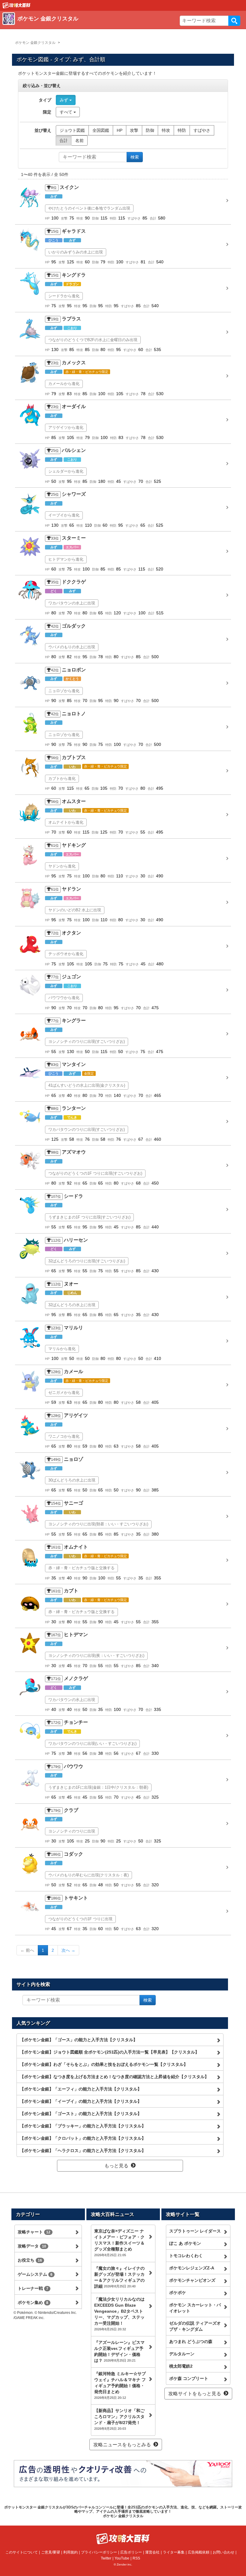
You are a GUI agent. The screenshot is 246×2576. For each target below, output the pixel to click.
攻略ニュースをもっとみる (122, 2445)
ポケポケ (178, 2293)
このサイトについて (22, 2552)
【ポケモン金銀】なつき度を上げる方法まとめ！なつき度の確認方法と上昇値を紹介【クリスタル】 (114, 2077)
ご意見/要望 (51, 2552)
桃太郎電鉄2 (181, 2366)
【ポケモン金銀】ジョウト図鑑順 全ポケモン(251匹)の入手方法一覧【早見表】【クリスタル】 (109, 2052)
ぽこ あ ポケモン (185, 2243)
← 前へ (27, 1950)
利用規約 (70, 2552)
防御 (150, 130)
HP (120, 130)
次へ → (68, 1950)
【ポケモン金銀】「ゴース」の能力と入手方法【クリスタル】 (79, 2040)
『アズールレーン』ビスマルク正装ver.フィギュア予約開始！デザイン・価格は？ (119, 2351)
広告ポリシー (131, 2552)
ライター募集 (174, 2552)
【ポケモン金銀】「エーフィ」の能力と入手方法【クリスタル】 (81, 2089)
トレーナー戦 (33, 2288)
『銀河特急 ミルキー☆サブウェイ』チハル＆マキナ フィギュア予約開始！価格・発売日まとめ (120, 2385)
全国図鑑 (101, 130)
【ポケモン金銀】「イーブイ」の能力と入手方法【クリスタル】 (81, 2101)
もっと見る (116, 2166)
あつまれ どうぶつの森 (191, 2341)
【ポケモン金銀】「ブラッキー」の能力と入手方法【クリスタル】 (83, 2126)
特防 (182, 130)
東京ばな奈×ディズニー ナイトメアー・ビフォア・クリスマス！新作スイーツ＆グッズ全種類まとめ (119, 2243)
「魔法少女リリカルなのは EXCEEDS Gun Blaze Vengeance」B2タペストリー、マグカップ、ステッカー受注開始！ (119, 2314)
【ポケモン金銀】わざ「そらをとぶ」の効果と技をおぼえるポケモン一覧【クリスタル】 (104, 2064)
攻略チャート (34, 2232)
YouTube (122, 2558)
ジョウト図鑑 (72, 130)
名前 (79, 141)
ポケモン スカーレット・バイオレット (195, 2308)
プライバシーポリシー (99, 2552)
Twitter (106, 2558)
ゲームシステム (35, 2274)
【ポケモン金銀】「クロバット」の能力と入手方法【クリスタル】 (83, 2138)
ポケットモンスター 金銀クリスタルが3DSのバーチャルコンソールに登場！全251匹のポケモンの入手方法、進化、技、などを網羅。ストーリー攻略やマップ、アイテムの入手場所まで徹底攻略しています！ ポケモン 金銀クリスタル (123, 2512)
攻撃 (134, 130)
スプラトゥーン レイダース (195, 2231)
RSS (136, 2558)
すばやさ (202, 130)
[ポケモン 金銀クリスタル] (89, 26)
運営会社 (152, 2552)
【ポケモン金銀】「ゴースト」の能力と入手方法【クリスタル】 (81, 2114)
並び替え (43, 130)
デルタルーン (182, 2354)
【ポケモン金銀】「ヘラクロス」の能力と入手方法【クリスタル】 (83, 2151)
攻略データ (32, 2246)
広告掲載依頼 (199, 2552)
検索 (234, 21)
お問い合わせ (223, 2552)
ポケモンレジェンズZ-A (192, 2268)
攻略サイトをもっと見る (195, 2394)
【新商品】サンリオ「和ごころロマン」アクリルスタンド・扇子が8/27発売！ (119, 2419)
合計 (64, 141)
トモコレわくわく (186, 2256)
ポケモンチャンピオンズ (192, 2280)
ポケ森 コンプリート (189, 2378)
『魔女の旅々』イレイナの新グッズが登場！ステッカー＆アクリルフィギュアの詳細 (119, 2277)
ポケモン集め (33, 2302)
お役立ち (30, 2260)
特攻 (166, 130)
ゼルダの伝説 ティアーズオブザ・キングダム (195, 2326)
